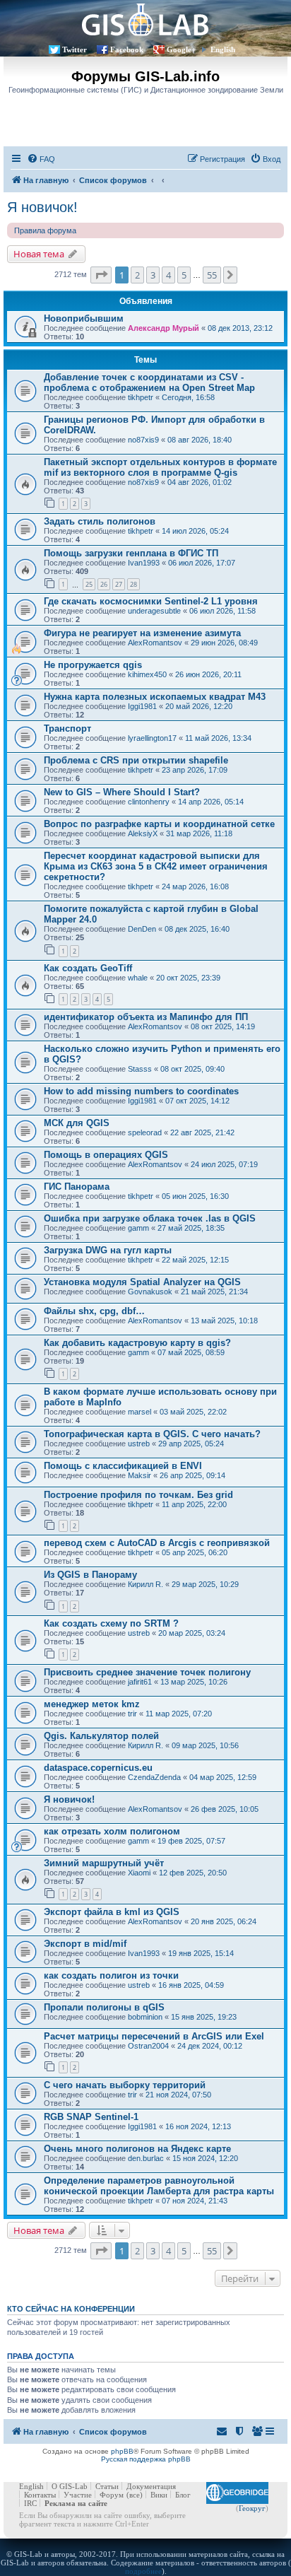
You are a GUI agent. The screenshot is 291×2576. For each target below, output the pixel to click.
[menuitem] (41, 159)
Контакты (40, 2495)
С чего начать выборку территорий (125, 2085)
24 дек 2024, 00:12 (210, 2046)
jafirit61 (140, 1682)
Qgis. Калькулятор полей (101, 1736)
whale (138, 978)
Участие (78, 2495)
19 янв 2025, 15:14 (201, 1953)
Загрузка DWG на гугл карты (108, 1250)
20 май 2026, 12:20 (199, 706)
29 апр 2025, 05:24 (191, 1444)
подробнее (143, 2571)
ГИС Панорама (77, 1187)
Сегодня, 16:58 (188, 397)
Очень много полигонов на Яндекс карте (137, 2149)
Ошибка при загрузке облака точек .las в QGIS (150, 1218)
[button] (101, 275)
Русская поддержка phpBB (146, 2459)
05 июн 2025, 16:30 (195, 1196)
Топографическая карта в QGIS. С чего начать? (152, 1434)
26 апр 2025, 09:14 (192, 1475)
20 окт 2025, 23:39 (188, 978)
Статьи (107, 2486)
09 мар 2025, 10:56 (205, 1745)
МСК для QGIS (77, 1123)
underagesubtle (154, 611)
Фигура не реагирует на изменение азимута (142, 633)
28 (133, 584)
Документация (151, 2486)
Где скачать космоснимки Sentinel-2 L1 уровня (151, 601)
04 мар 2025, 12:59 (223, 1777)
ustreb (139, 1444)
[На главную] (145, 19)
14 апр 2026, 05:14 (211, 802)
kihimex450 (147, 674)
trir (132, 1714)
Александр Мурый (164, 328)
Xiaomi (139, 1873)
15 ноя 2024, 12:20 (205, 2158)
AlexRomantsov (155, 643)
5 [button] (184, 275)
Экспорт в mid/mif (85, 1944)
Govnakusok (150, 1292)
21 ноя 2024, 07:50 (178, 2095)
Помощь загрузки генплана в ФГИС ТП (131, 553)
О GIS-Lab (70, 2486)
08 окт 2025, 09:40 (192, 1069)
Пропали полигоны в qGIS (104, 2007)
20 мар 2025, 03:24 (192, 1633)
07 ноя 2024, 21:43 (195, 2201)
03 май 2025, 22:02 (193, 1412)
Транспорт (67, 728)
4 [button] (168, 275)
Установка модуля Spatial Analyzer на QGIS (142, 1282)
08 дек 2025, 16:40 (197, 929)
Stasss (140, 1069)
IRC (30, 2503)
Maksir (139, 1475)
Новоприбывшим (84, 318)
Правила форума (45, 230)
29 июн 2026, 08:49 (224, 643)
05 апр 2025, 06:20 (195, 1552)
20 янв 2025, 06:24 (224, 1921)
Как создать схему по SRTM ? (111, 1623)
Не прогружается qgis (93, 665)
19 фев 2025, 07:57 (191, 1841)
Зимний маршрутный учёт (104, 1863)
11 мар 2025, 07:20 (179, 1714)
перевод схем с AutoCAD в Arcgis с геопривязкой (157, 1543)
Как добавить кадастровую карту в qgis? (137, 1343)
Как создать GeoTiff (88, 968)
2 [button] (137, 275)
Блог (183, 2495)
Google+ (181, 49)
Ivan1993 (144, 563)
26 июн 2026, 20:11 (208, 674)
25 (89, 584)
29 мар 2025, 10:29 (205, 1584)
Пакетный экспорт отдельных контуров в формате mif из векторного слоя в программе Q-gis (160, 467)
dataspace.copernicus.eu (98, 1768)
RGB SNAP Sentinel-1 (91, 2117)
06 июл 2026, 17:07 (202, 563)
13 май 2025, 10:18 (224, 1321)
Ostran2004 (148, 2046)
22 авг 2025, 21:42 (202, 1132)
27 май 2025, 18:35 (191, 1228)
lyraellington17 (152, 738)
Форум (112, 2495)
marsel (139, 1412)
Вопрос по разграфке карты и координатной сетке (159, 824)
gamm (138, 1228)
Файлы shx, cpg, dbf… (94, 1311)
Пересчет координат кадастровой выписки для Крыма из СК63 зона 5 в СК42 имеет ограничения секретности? (156, 866)
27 (119, 584)
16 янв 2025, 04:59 (191, 1985)
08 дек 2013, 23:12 (240, 328)
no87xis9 (143, 440)
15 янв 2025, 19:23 (204, 2017)
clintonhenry (149, 802)
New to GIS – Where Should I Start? (122, 792)
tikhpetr (141, 397)
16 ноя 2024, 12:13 (198, 2126)
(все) (135, 2495)
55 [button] (212, 275)
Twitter (75, 49)
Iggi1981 (142, 706)
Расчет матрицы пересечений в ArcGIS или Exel (154, 2036)
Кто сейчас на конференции (71, 2309)
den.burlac (146, 2158)
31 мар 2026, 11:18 (199, 833)
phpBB (122, 2451)
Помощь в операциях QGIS (106, 1155)
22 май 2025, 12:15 (195, 1260)
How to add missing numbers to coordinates (141, 1091)
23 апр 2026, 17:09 (195, 770)
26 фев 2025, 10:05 (225, 1809)
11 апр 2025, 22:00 (194, 1504)
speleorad (145, 1132)
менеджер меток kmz (92, 1704)
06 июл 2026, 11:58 (222, 611)
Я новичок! (42, 207)
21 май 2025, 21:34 (214, 1292)
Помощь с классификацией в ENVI (123, 1466)
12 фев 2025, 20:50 (193, 1873)
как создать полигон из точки (111, 1975)
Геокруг (252, 2508)
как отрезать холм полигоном (112, 1831)
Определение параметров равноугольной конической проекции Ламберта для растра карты (159, 2186)
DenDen (142, 929)
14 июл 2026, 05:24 (195, 531)
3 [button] (153, 275)
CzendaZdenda (154, 1777)
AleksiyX (143, 833)
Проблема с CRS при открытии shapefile (136, 760)
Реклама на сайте (76, 2503)
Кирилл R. (145, 1584)
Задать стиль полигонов (100, 521)
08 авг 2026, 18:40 (200, 440)
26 (104, 584)
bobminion (145, 2017)
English (223, 49)
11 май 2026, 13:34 (218, 738)
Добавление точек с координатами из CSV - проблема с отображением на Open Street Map (149, 382)
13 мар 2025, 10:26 (194, 1682)
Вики (159, 2495)
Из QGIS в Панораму (90, 1575)
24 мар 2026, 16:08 (195, 886)
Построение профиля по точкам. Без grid (138, 1495)
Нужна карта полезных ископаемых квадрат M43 (155, 697)
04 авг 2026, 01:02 (200, 482)
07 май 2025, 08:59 (191, 1352)
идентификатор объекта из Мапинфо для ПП (146, 1017)
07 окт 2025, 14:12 (197, 1101)
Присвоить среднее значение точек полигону (147, 1672)
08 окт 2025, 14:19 (223, 1026)
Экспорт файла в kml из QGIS (112, 1912)
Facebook (127, 49)
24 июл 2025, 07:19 (224, 1164)
